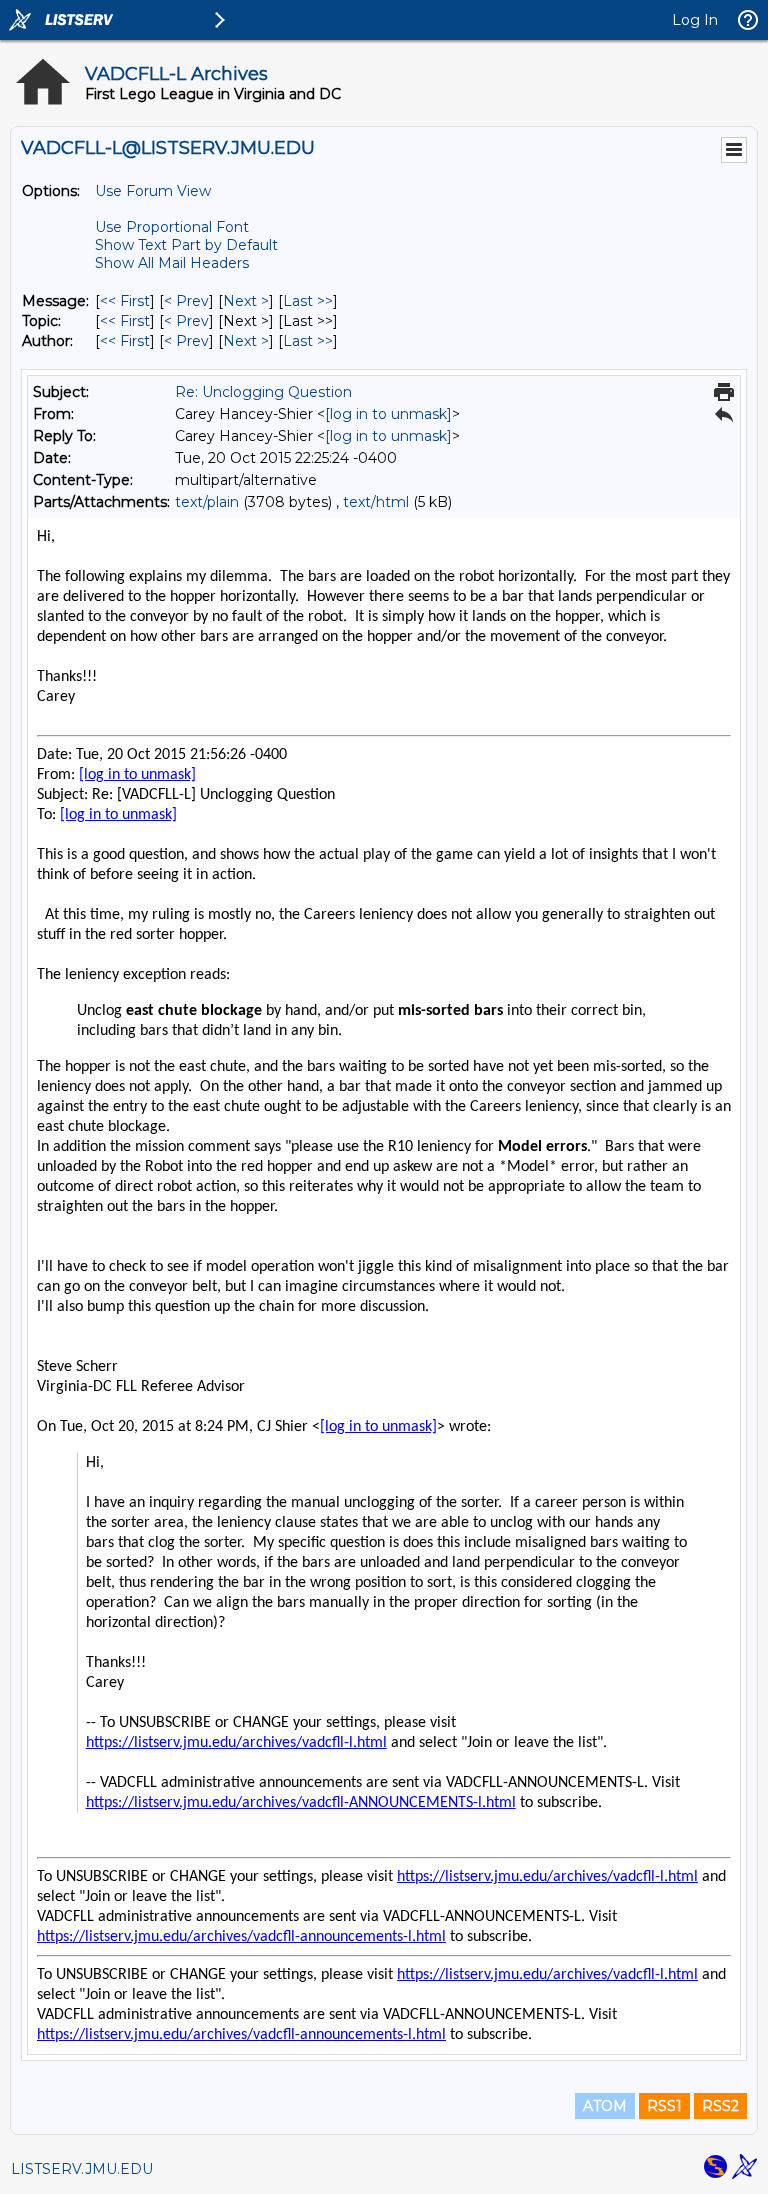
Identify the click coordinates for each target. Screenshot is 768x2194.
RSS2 (720, 2106)
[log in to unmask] (388, 414)
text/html (376, 502)
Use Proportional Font (172, 227)
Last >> (308, 301)
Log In (695, 20)
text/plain (207, 502)
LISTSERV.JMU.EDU (82, 2169)
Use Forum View (153, 191)
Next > (246, 301)
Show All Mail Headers (172, 263)
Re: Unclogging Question (263, 392)
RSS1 (664, 2106)
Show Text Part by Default (186, 245)
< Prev (186, 301)
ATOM (605, 2106)
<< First (125, 301)
